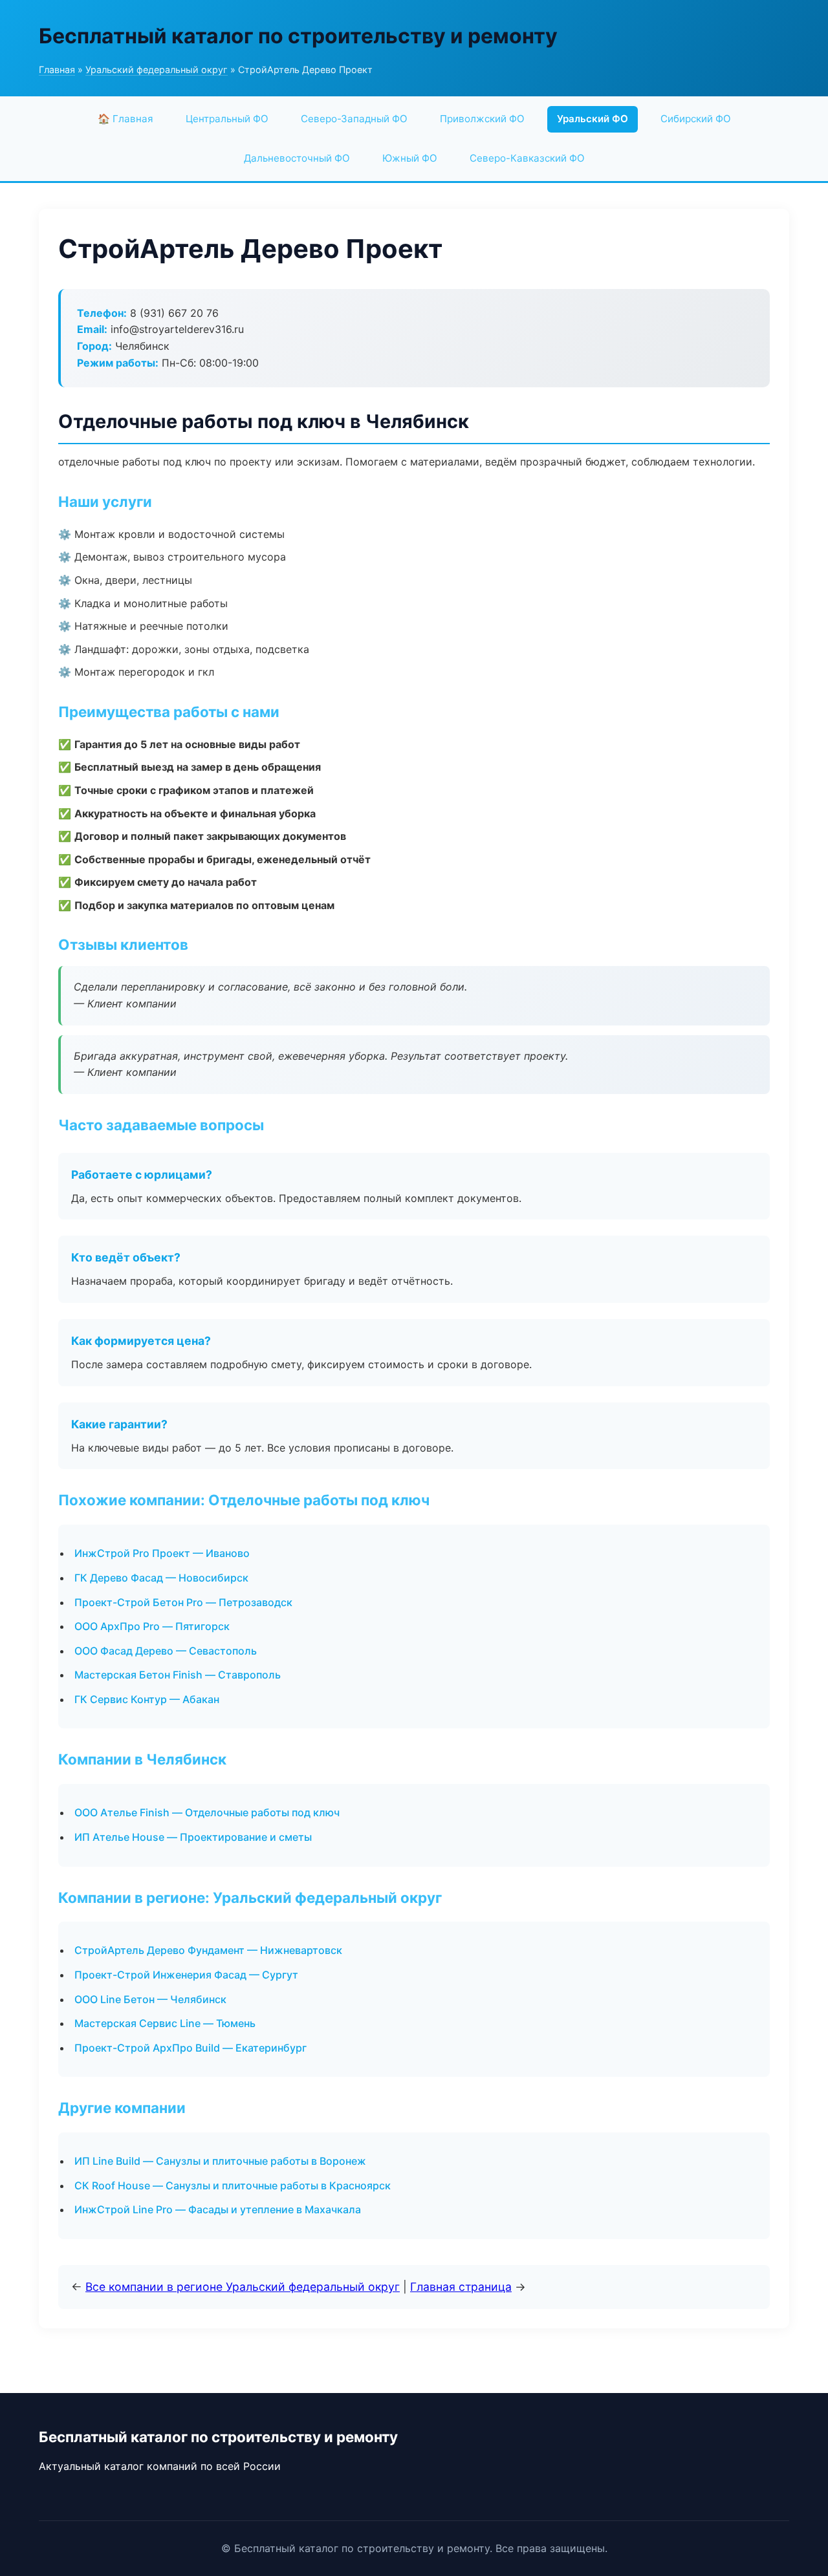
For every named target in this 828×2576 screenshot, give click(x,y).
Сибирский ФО (696, 119)
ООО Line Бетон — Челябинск (150, 1999)
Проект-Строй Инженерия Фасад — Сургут (186, 1975)
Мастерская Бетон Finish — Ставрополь (178, 1675)
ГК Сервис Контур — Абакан (147, 1699)
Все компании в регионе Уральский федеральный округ (243, 2287)
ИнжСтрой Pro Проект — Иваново (162, 1553)
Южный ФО (410, 158)
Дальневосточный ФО (297, 158)
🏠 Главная (125, 119)
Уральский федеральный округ (157, 70)
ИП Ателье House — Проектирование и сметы (193, 1837)
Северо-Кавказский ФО (527, 158)
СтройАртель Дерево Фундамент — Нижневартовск (208, 1950)
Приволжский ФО (482, 119)
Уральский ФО (593, 119)
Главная (57, 70)
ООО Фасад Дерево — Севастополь (166, 1651)
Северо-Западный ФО (354, 119)
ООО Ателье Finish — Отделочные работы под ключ (207, 1812)
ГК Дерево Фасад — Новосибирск (161, 1578)
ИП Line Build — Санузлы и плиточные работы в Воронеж (220, 2161)
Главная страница (461, 2287)
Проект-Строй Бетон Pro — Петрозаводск (183, 1602)
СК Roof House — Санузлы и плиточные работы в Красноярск (233, 2185)
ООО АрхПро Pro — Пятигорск (152, 1626)
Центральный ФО (227, 119)
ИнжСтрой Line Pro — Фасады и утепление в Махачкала (218, 2209)
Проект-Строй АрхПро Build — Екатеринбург (191, 2048)
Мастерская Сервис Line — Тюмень (165, 2023)
